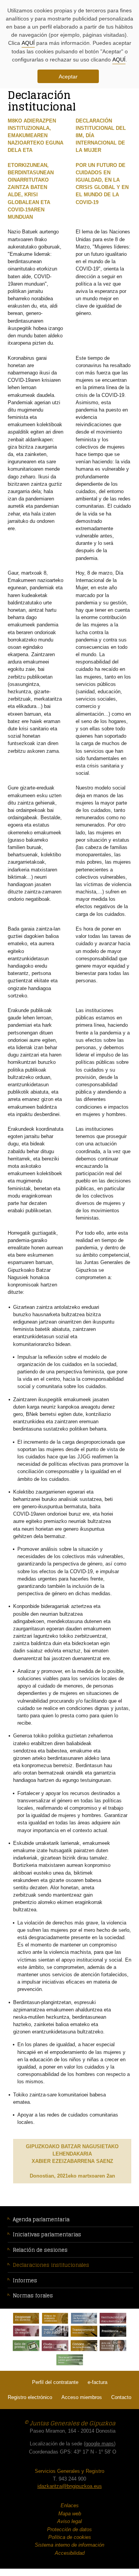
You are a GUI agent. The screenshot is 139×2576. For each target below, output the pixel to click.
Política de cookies (70, 2537)
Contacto (121, 2397)
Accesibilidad (70, 2553)
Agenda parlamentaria (41, 2220)
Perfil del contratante (55, 2382)
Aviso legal (69, 2521)
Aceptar (68, 77)
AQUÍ (28, 43)
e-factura (97, 2382)
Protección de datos (69, 2529)
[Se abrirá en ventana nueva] (26, 2318)
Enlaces (70, 2505)
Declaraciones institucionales (51, 2265)
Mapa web (70, 2514)
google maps (100, 2444)
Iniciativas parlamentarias (47, 2235)
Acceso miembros (82, 2397)
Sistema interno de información (69, 2545)
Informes (25, 2281)
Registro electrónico (30, 2397)
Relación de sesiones (40, 2250)
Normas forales (33, 2296)
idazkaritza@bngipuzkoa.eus (70, 2486)
